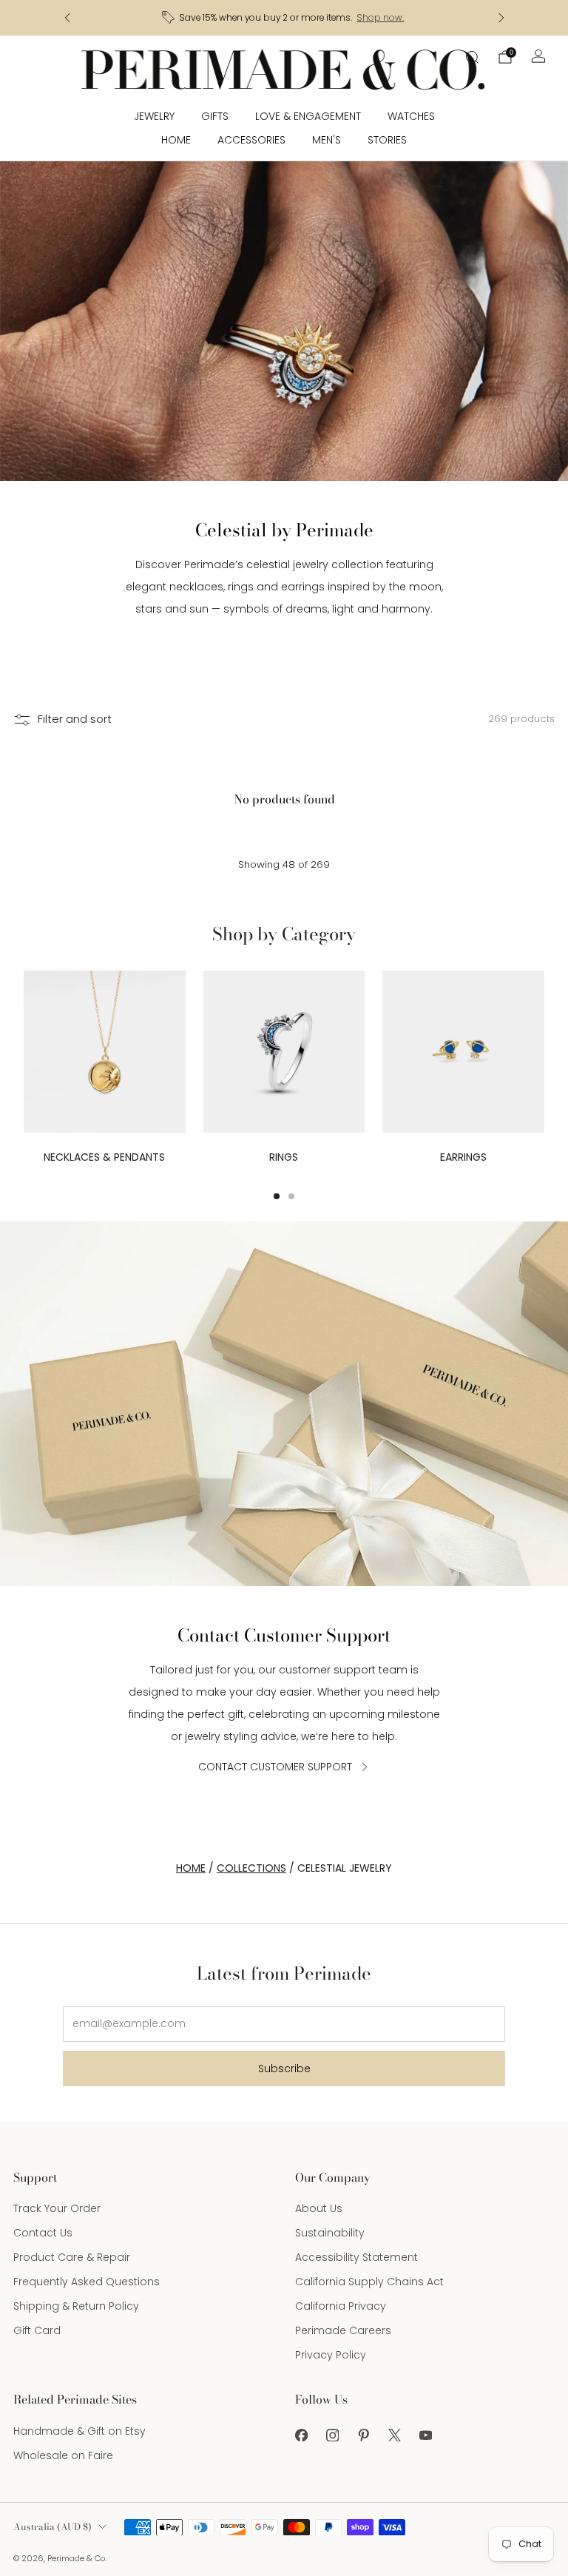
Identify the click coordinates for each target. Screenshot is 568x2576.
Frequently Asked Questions (87, 2282)
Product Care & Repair (72, 2257)
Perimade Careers (343, 2330)
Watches (411, 116)
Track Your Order (57, 2208)
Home (176, 140)
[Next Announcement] (501, 18)
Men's (327, 140)
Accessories (251, 140)
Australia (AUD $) (53, 2527)
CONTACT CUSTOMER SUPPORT (275, 1767)
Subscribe (284, 2068)
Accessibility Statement (356, 2257)
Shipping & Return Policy (76, 2306)
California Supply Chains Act (369, 2282)
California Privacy (341, 2306)
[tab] (277, 1196)
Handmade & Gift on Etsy (80, 2431)
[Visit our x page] (394, 2435)
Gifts (215, 116)
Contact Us (43, 2233)
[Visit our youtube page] (425, 2435)
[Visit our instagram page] (332, 2435)
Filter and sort (75, 719)
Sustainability (330, 2233)
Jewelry (154, 116)
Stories (387, 140)
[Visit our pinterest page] (363, 2435)
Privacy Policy (331, 2355)
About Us (319, 2208)
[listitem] (284, 18)
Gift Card (37, 2330)
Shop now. (380, 18)
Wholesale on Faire (63, 2455)
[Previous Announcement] (67, 18)
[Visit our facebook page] (301, 2435)
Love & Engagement (308, 116)
